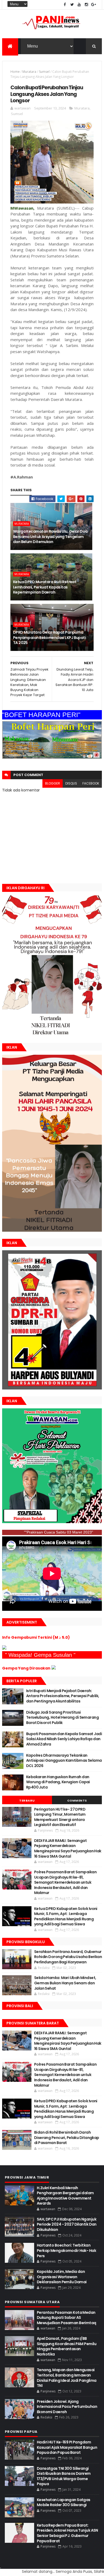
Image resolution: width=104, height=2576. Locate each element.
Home (15, 72)
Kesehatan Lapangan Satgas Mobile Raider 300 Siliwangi (64, 2502)
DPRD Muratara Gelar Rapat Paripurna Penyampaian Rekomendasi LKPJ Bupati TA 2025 (49, 637)
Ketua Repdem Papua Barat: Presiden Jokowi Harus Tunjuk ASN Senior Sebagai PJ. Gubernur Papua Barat (67, 2533)
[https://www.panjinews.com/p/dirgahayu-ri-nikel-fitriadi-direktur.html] (52, 1035)
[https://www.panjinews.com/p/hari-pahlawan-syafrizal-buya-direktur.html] (52, 1522)
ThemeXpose (1, 2568)
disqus (71, 783)
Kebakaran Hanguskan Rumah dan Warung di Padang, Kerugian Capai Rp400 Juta (58, 1782)
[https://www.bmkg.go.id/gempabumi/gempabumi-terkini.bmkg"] (4, 1648)
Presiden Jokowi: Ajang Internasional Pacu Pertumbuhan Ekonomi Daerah (67, 2407)
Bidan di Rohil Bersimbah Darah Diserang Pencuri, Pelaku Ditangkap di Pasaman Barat (67, 2138)
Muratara (29, 72)
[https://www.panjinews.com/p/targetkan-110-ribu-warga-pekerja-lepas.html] (52, 1388)
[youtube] (79, 5)
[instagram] (86, 5)
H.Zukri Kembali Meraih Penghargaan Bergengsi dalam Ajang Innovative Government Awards (65, 2196)
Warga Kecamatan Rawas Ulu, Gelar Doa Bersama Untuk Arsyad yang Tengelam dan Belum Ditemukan (50, 537)
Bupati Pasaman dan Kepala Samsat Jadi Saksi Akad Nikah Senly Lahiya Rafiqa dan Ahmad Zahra (64, 1739)
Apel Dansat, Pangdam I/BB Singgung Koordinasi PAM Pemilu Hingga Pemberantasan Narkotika (67, 2346)
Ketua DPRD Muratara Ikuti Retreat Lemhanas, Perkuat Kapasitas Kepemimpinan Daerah (45, 587)
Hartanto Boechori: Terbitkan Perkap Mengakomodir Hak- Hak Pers (66, 2250)
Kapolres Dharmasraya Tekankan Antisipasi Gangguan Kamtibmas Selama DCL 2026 (64, 1761)
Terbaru (27, 1800)
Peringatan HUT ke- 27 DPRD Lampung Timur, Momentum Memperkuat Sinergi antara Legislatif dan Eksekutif (60, 1817)
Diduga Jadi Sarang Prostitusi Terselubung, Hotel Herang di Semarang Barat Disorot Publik (62, 1717)
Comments (77, 1800)
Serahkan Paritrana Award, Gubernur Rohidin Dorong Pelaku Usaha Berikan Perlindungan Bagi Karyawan (68, 1957)
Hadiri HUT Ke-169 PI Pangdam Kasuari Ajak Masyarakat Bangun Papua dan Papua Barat (67, 2447)
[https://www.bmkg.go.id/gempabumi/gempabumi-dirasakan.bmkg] (54, 1668)
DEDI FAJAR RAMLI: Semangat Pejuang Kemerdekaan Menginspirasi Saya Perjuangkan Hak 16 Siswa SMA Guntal (68, 1848)
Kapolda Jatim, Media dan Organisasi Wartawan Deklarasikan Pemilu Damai (62, 2277)
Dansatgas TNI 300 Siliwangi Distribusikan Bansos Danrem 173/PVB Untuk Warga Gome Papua (64, 2476)
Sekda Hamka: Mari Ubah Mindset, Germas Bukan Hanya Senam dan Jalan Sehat (65, 1983)
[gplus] (94, 5)
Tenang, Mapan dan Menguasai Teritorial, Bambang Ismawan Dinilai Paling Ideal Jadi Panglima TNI (67, 2378)
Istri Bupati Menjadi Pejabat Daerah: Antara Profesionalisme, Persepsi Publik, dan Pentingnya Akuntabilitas (63, 1696)
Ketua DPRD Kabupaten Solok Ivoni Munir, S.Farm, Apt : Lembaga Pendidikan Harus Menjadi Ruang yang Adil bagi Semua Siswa (66, 1916)
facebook (91, 783)
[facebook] (65, 5)
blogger (53, 783)
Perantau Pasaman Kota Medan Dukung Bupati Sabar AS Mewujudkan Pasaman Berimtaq (67, 2318)
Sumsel (44, 72)
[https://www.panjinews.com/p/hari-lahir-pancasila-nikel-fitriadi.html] (52, 1230)
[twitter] (72, 5)
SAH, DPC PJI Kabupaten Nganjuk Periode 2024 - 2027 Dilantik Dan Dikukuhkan (67, 2224)
